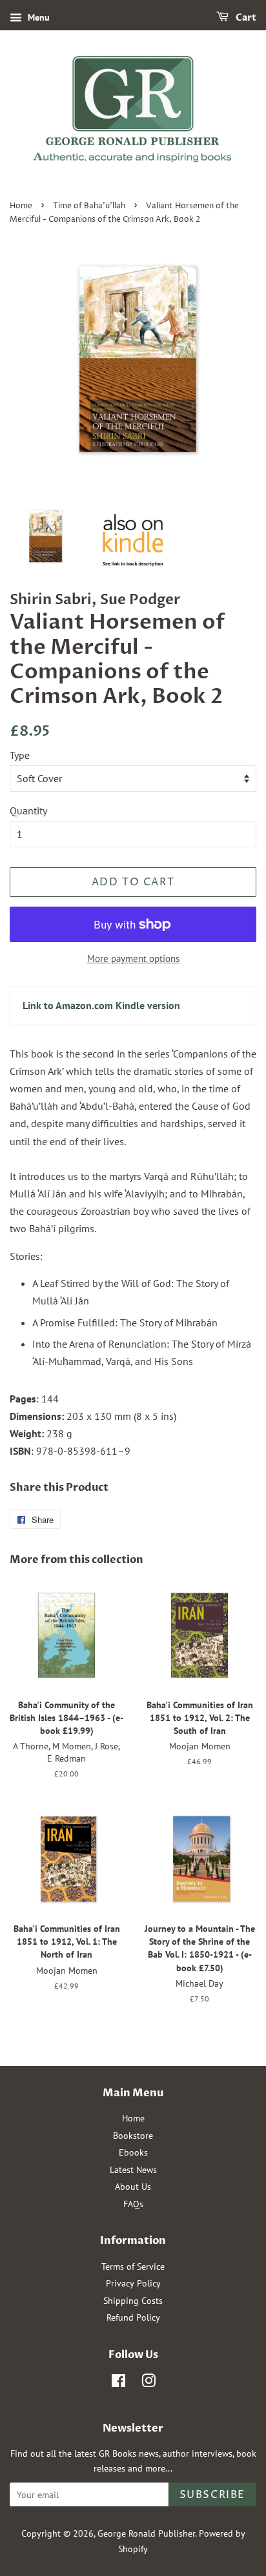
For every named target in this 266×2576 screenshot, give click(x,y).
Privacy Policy (133, 2283)
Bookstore (133, 2136)
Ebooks (133, 2152)
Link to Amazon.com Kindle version (101, 1005)
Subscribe (212, 2495)
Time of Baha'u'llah (89, 206)
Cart (245, 18)
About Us (133, 2187)
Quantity (28, 811)
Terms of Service (133, 2266)
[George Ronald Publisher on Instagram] (148, 2383)
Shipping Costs (133, 2301)
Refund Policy (133, 2317)
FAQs (133, 2204)
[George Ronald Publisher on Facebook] (118, 2383)
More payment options (133, 959)
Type (20, 755)
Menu (37, 17)
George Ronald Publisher (146, 2533)
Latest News (133, 2170)
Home (21, 206)
